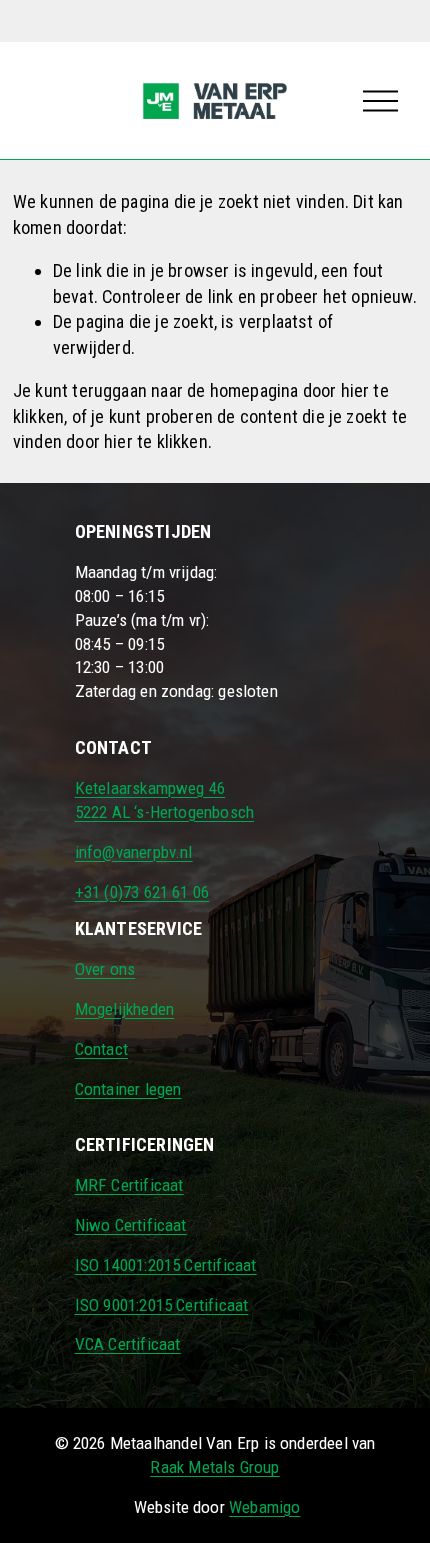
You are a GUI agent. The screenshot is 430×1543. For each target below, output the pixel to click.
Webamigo (264, 1507)
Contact (101, 1049)
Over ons (105, 969)
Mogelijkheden (124, 1009)
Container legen (128, 1089)
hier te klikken (156, 441)
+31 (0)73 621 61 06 (142, 892)
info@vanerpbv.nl (134, 852)
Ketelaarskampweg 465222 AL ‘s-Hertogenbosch (164, 800)
